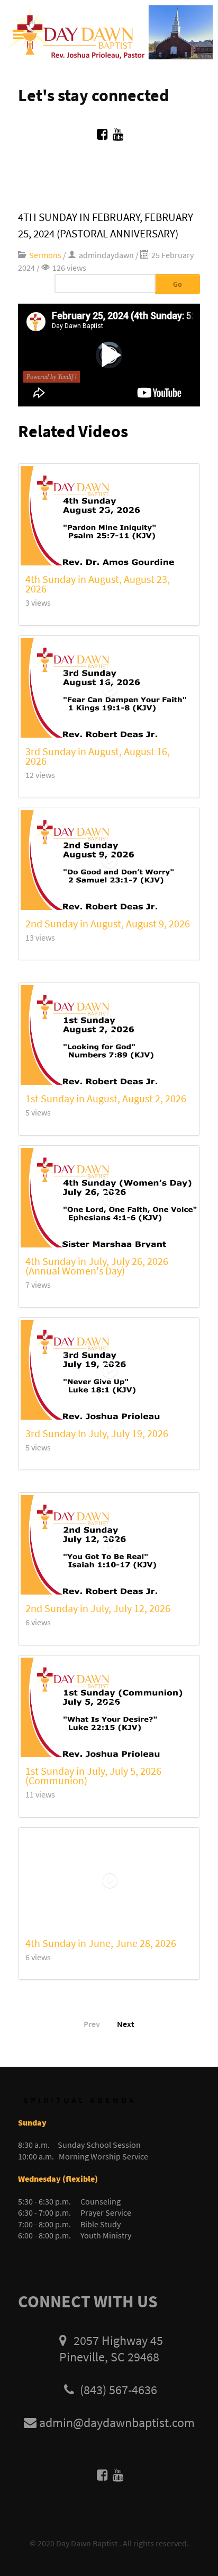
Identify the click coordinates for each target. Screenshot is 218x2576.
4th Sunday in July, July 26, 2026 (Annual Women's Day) (97, 1266)
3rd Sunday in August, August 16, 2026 (98, 756)
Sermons (45, 255)
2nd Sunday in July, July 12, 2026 (98, 1608)
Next (126, 2024)
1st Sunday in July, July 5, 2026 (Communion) (93, 1776)
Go (178, 284)
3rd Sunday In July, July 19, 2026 (97, 1433)
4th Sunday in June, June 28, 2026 (101, 1943)
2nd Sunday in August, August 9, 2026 (108, 923)
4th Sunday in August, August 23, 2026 (98, 584)
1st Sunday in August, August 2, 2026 (106, 1098)
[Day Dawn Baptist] (109, 31)
